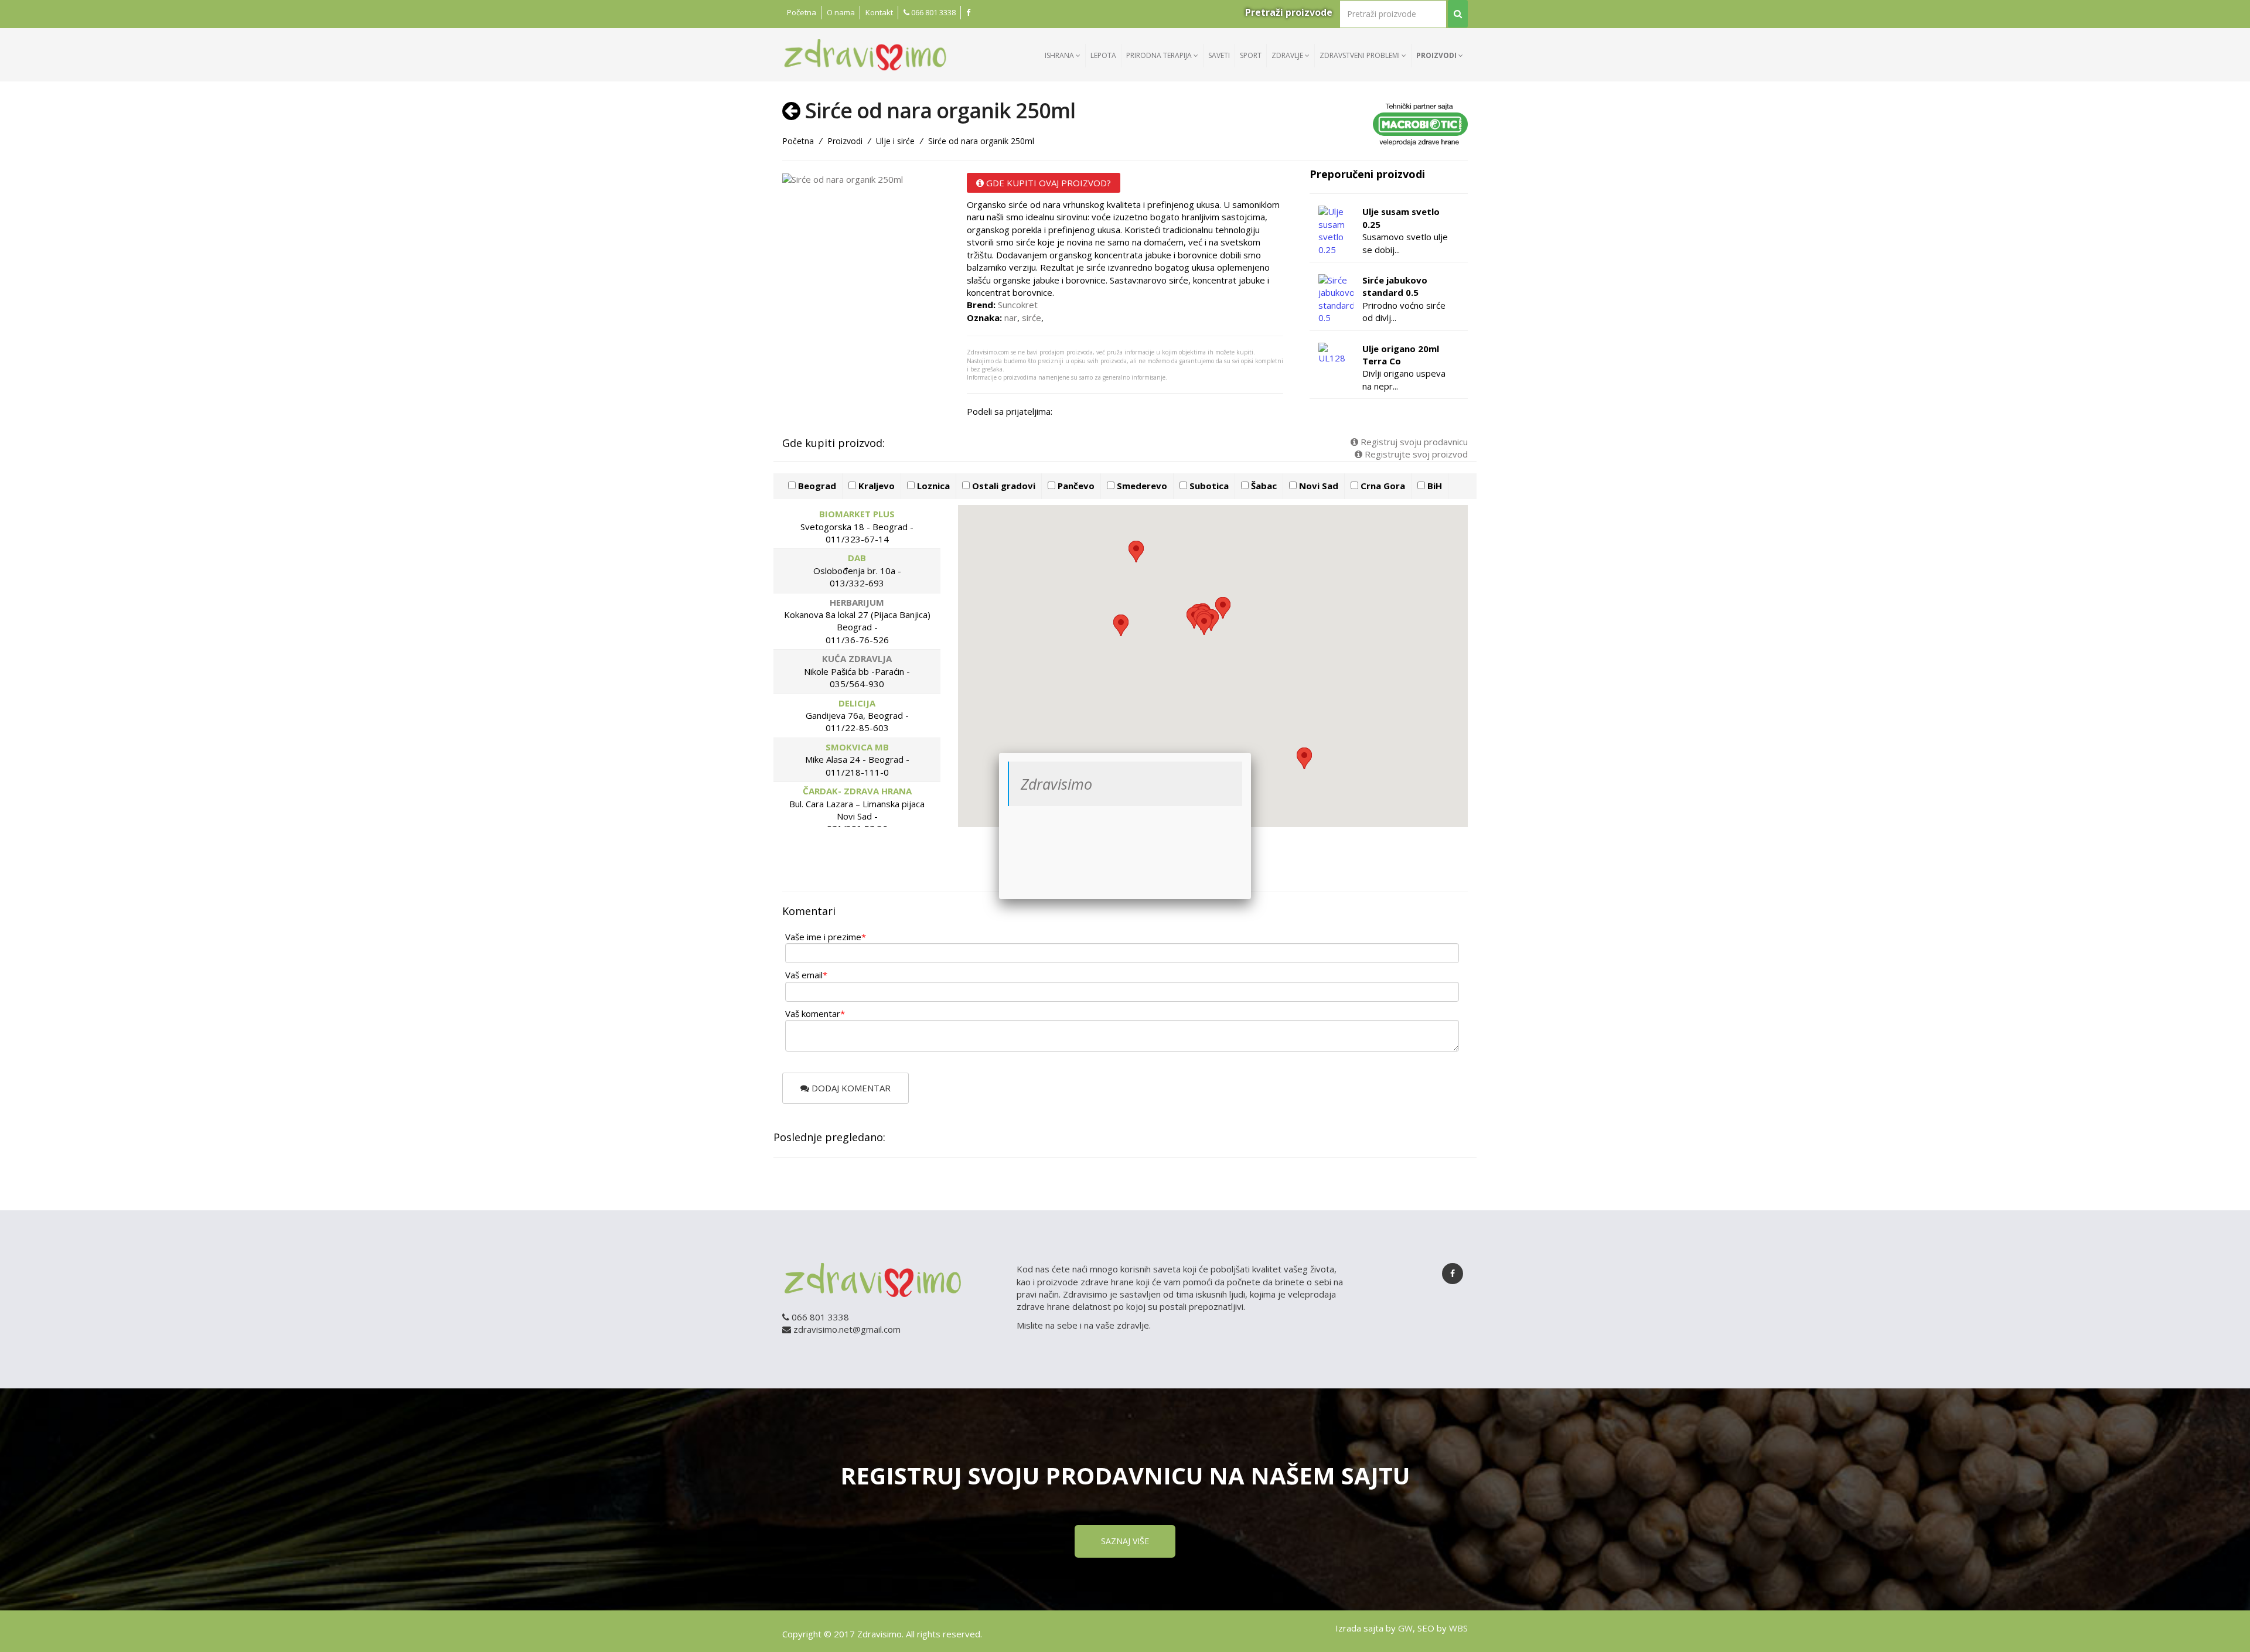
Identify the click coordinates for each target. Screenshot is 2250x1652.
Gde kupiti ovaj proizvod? (1047, 183)
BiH (1433, 486)
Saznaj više (1125, 1541)
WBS (1458, 1628)
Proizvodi (1437, 55)
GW (1405, 1628)
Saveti (1219, 55)
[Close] (1251, 753)
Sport (1251, 55)
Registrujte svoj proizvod (1415, 454)
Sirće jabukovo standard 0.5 (1395, 286)
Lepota (1103, 55)
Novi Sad (1317, 486)
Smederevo (1141, 486)
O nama (841, 12)
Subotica (1208, 486)
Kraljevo (875, 486)
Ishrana (1060, 55)
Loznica (932, 486)
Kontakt (879, 12)
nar (1011, 318)
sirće (1032, 318)
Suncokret (1018, 305)
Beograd (816, 486)
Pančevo (1075, 486)
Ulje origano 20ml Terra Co (1401, 355)
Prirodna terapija (1160, 55)
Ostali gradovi (1003, 486)
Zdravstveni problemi (1361, 55)
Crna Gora (1382, 486)
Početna (802, 12)
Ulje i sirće (895, 141)
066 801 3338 (933, 12)
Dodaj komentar (850, 1088)
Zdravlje (1288, 55)
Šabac (1263, 486)
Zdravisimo (1056, 784)
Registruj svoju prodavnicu (1413, 442)
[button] (1223, 608)
